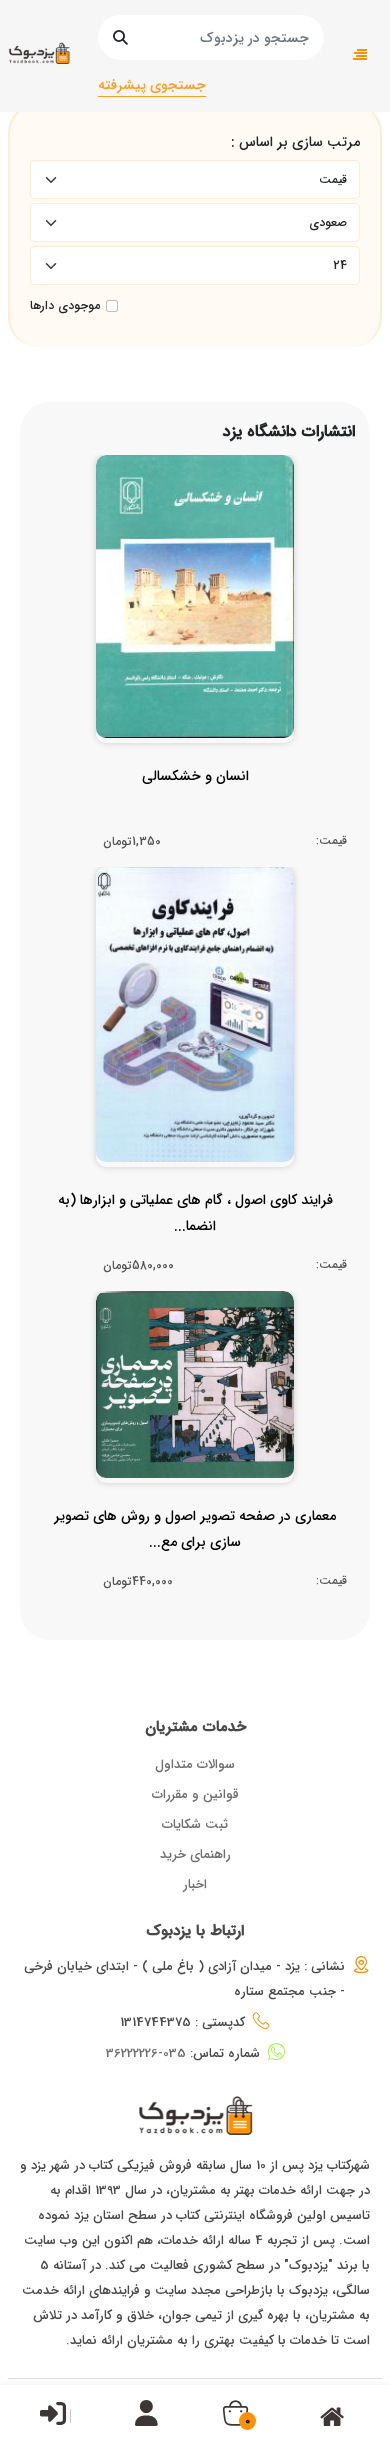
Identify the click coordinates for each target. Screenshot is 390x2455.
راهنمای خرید (195, 1854)
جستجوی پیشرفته (152, 85)
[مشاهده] (237, 654)
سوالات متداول (195, 1764)
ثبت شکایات (195, 1824)
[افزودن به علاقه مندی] (195, 654)
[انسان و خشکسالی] (195, 816)
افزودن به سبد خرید (203, 616)
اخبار (195, 1884)
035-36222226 (146, 2053)
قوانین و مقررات (195, 1794)
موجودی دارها (65, 306)
